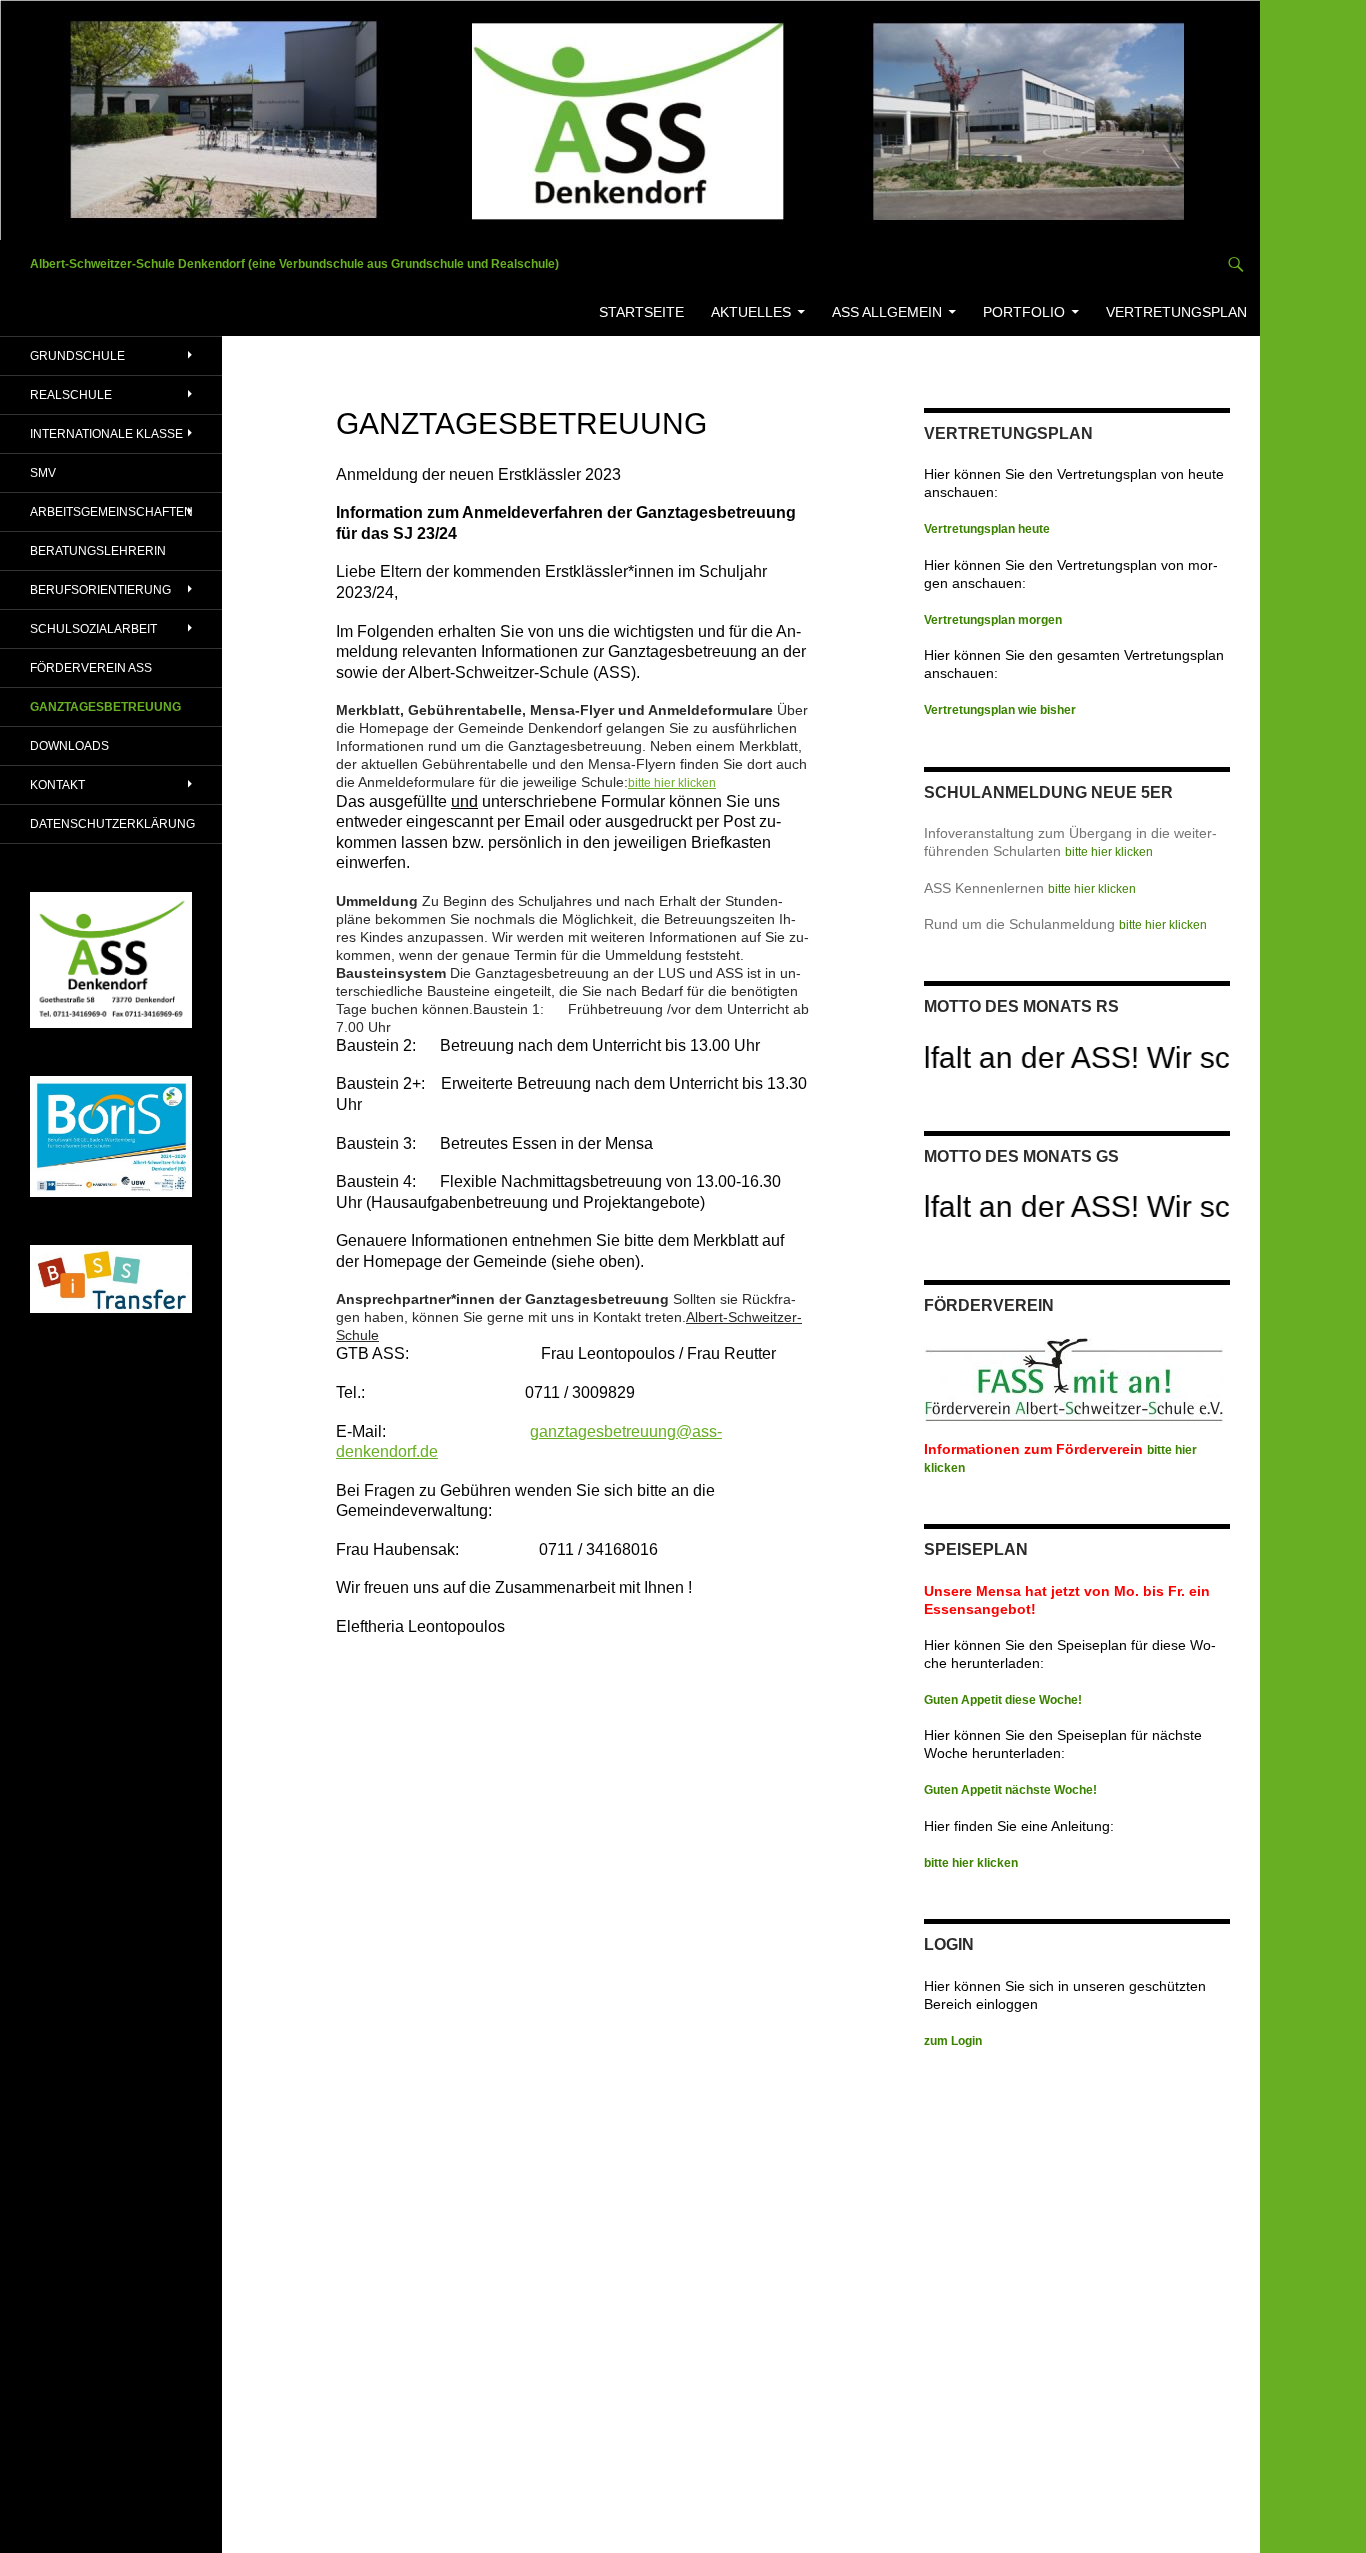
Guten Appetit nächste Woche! (1010, 1790)
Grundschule (77, 356)
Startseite (641, 312)
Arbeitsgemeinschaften (111, 512)
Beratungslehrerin (98, 551)
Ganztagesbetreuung (105, 707)
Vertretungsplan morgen (993, 620)
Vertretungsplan (1176, 312)
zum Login (953, 2041)
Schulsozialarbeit (93, 629)
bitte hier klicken (672, 783)
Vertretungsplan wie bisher (1000, 710)
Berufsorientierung (100, 590)
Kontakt (57, 785)
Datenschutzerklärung (112, 824)
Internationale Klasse (106, 434)
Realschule (71, 395)
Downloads (69, 746)
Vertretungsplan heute (987, 529)
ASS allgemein (887, 312)
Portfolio (1024, 312)
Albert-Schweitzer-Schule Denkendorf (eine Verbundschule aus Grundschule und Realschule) (294, 264)
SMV (43, 473)
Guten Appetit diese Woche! (1003, 1700)
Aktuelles (751, 312)
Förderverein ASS (91, 668)
